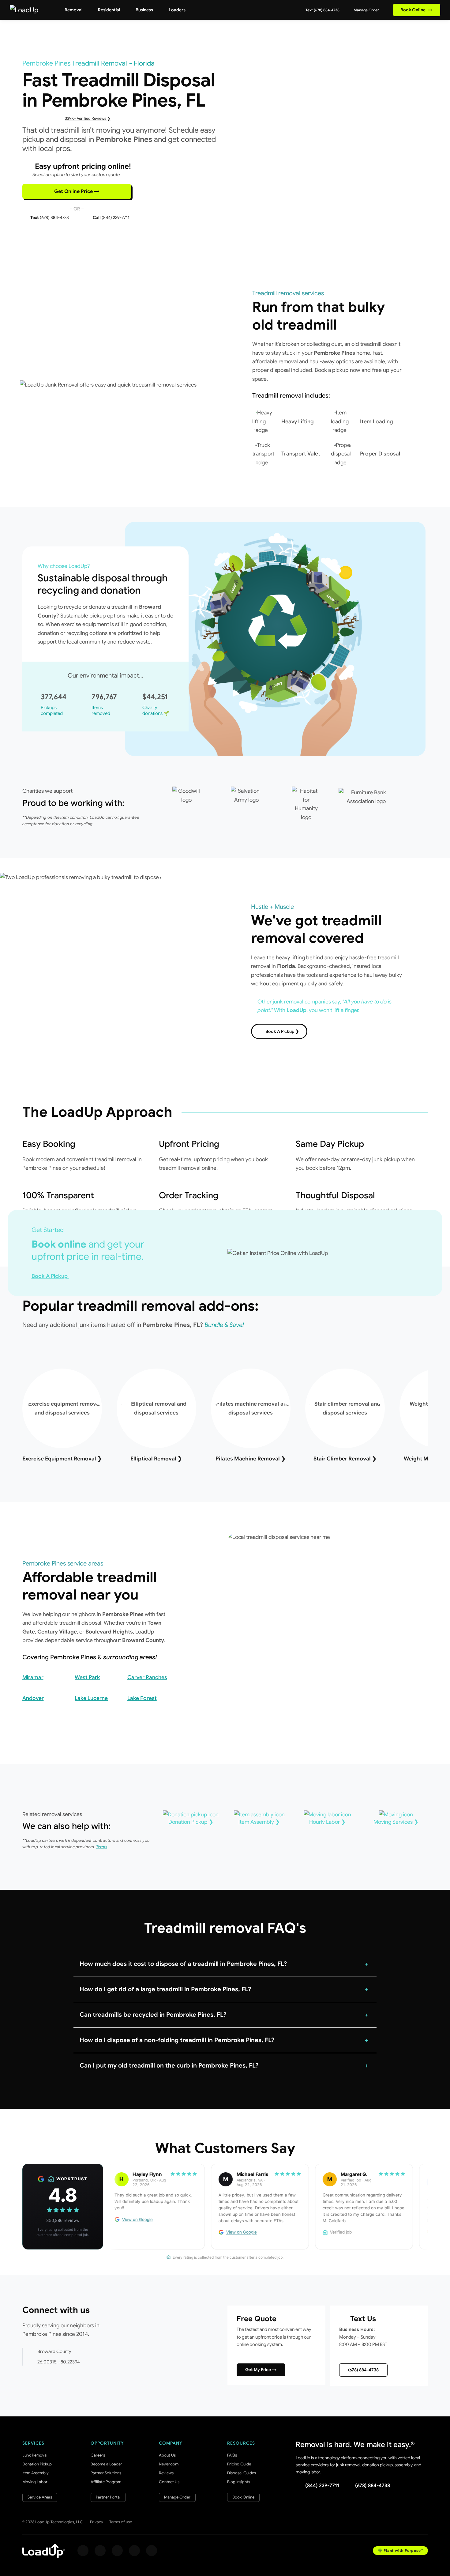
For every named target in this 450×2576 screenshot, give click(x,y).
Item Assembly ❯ (259, 1822)
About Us (167, 2455)
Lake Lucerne (91, 1698)
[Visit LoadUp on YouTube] (134, 2551)
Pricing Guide (239, 2464)
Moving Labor (35, 2482)
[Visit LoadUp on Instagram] (100, 2551)
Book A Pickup (50, 1276)
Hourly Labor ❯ (327, 1822)
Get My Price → (261, 2370)
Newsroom (169, 2464)
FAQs (232, 2455)
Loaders (177, 10)
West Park (87, 1677)
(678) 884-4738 (363, 2370)
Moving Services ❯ (396, 1822)
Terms (102, 1847)
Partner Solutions (106, 2473)
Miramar (33, 1677)
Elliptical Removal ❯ (156, 1459)
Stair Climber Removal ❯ (345, 1459)
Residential (109, 10)
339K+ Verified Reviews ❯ (88, 118)
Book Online (417, 10)
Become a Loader (106, 2464)
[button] (225, 1964)
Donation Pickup (37, 2464)
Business (144, 10)
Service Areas (40, 2497)
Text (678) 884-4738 (322, 10)
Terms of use (121, 2522)
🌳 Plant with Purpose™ (400, 2550)
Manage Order (366, 10)
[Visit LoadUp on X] (117, 2551)
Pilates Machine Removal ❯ (251, 1459)
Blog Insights (239, 2482)
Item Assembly (36, 2473)
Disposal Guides (242, 2473)
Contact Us (169, 2482)
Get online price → (77, 191)
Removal (73, 10)
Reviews (166, 2473)
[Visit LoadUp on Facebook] (83, 2551)
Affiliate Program (106, 2482)
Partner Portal (108, 2497)
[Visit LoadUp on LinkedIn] (152, 2551)
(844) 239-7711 (322, 2486)
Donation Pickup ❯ (191, 1822)
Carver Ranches (147, 1677)
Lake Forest (142, 1698)
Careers (98, 2455)
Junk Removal (35, 2455)
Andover (33, 1698)
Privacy (97, 2522)
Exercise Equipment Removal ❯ (62, 1459)
